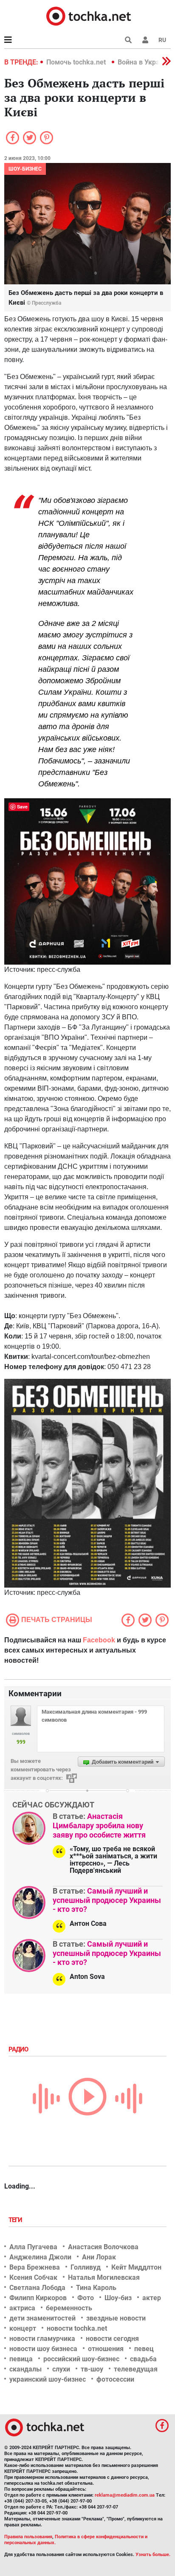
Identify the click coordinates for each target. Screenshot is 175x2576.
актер (152, 2298)
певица (21, 2359)
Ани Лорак (99, 2257)
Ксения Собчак (33, 2277)
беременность (69, 2308)
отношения (106, 2349)
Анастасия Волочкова (103, 2247)
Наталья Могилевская (104, 2277)
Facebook (99, 1640)
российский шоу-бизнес (81, 2359)
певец (144, 2349)
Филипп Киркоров (38, 2298)
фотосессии (115, 2379)
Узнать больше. (153, 2555)
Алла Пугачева (33, 2247)
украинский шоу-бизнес (48, 2379)
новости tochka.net (77, 2328)
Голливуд (86, 2267)
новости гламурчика (42, 2339)
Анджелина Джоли (40, 2257)
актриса (22, 2308)
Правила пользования (28, 2537)
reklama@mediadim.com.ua (125, 2495)
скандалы (25, 2369)
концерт (23, 2328)
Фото (86, 2298)
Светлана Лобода (37, 2288)
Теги (16, 2220)
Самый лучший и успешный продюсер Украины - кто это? (107, 1900)
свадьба (143, 2359)
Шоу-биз (118, 2298)
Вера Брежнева (35, 2267)
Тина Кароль (96, 2288)
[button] (145, 40)
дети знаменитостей (42, 2318)
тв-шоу (92, 2369)
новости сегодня (112, 2339)
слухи (61, 2369)
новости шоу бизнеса (43, 2349)
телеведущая (136, 2369)
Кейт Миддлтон (136, 2267)
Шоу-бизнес (25, 169)
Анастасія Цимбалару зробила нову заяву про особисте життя (99, 1825)
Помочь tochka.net (77, 62)
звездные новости (116, 2318)
